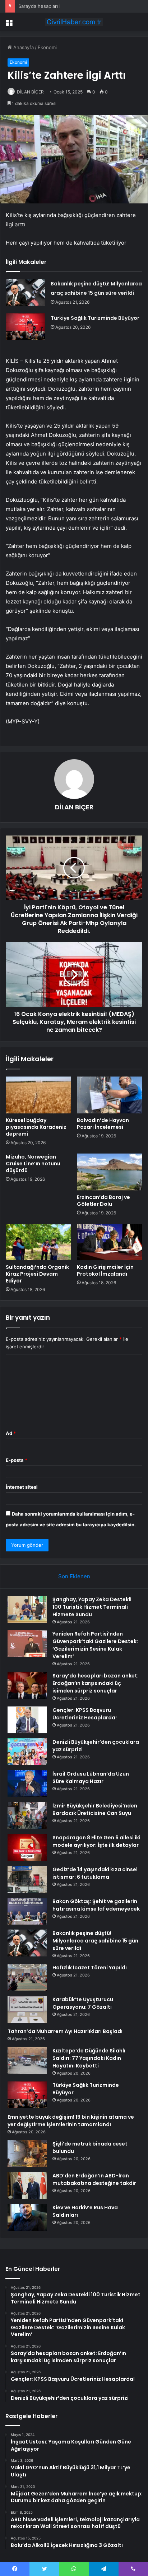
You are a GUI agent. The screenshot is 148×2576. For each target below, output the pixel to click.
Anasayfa (23, 47)
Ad (11, 1433)
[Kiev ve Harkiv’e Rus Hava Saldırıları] (27, 2217)
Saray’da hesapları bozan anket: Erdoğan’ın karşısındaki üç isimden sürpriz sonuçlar (96, 1683)
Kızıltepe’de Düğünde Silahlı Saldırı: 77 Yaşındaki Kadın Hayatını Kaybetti (89, 2058)
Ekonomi (47, 47)
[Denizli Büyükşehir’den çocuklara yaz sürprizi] (27, 1752)
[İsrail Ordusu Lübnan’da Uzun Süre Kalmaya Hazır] (27, 1784)
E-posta (17, 1460)
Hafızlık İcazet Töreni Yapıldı (90, 1968)
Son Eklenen (74, 1576)
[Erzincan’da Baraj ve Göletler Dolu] (110, 1172)
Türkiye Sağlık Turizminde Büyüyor (95, 318)
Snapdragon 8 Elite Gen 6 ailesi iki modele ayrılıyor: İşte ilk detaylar (96, 1841)
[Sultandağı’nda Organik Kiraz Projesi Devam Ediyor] (38, 1242)
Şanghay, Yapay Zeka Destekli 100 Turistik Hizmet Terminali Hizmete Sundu (92, 1607)
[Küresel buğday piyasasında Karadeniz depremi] (38, 1095)
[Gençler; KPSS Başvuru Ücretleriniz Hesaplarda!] (27, 1720)
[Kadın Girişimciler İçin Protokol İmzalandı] (110, 1242)
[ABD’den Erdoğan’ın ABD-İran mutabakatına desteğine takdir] (27, 2185)
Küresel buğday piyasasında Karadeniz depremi (36, 1127)
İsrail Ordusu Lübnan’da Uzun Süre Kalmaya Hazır (91, 1778)
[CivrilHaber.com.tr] (74, 22)
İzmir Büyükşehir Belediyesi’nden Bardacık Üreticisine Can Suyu (95, 1809)
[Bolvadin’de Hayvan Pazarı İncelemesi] (110, 1095)
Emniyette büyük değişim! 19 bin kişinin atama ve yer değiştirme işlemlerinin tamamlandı (71, 2121)
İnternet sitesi (22, 1487)
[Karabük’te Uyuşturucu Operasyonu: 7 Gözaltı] (27, 2009)
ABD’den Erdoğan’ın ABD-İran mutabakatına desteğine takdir (94, 2179)
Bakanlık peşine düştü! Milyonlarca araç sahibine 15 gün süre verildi (95, 1941)
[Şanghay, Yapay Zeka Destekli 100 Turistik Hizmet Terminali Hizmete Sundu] (27, 1609)
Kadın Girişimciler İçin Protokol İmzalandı (105, 1270)
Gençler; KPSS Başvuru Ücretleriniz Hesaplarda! (85, 1714)
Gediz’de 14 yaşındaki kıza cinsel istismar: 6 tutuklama (95, 1873)
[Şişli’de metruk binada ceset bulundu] (27, 2154)
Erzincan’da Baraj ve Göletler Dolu (103, 1201)
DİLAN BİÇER (30, 92)
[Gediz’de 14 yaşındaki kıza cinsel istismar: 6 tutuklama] (27, 1879)
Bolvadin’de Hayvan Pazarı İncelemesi (103, 1124)
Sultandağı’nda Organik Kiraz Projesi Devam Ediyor (37, 1274)
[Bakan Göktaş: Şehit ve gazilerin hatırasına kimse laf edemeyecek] (27, 1911)
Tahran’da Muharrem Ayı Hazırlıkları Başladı (65, 2031)
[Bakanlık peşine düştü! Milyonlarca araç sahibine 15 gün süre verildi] (26, 292)
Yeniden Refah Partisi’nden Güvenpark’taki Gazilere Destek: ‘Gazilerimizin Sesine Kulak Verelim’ (95, 1645)
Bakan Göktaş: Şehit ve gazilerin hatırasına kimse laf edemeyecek (96, 1905)
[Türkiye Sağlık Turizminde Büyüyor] (26, 327)
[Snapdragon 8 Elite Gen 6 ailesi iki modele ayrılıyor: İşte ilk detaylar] (27, 1847)
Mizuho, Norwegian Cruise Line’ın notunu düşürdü (33, 1164)
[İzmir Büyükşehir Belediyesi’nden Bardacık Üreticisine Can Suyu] (27, 1816)
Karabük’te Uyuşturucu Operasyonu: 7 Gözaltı (83, 2003)
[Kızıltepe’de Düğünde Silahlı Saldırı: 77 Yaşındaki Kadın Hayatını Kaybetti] (27, 2060)
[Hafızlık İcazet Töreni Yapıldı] (27, 1977)
